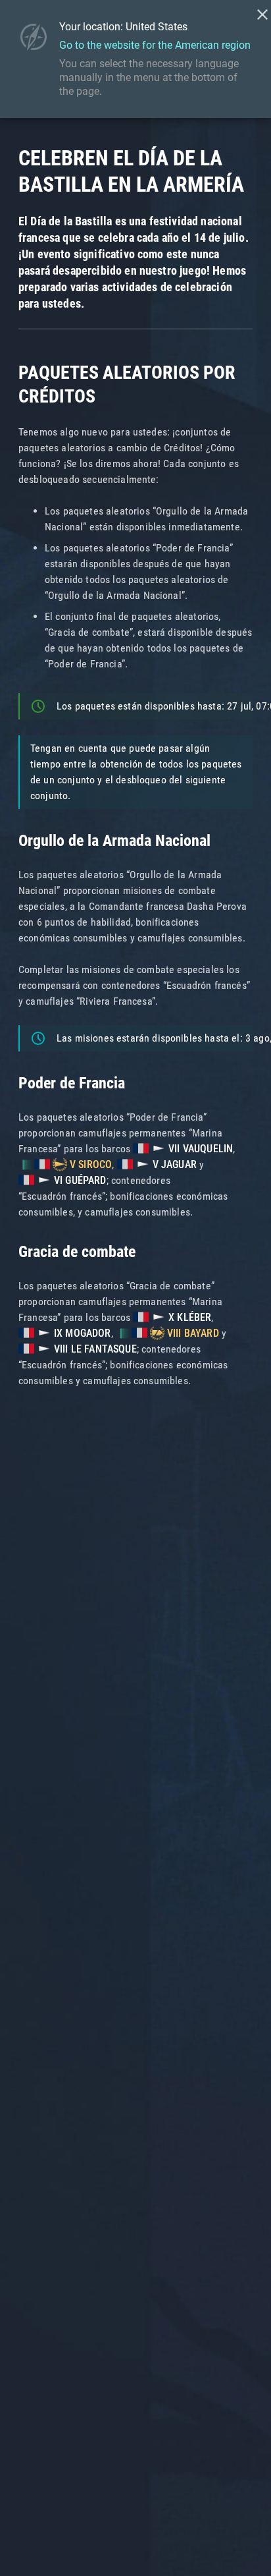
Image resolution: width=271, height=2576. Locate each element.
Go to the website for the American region (155, 45)
